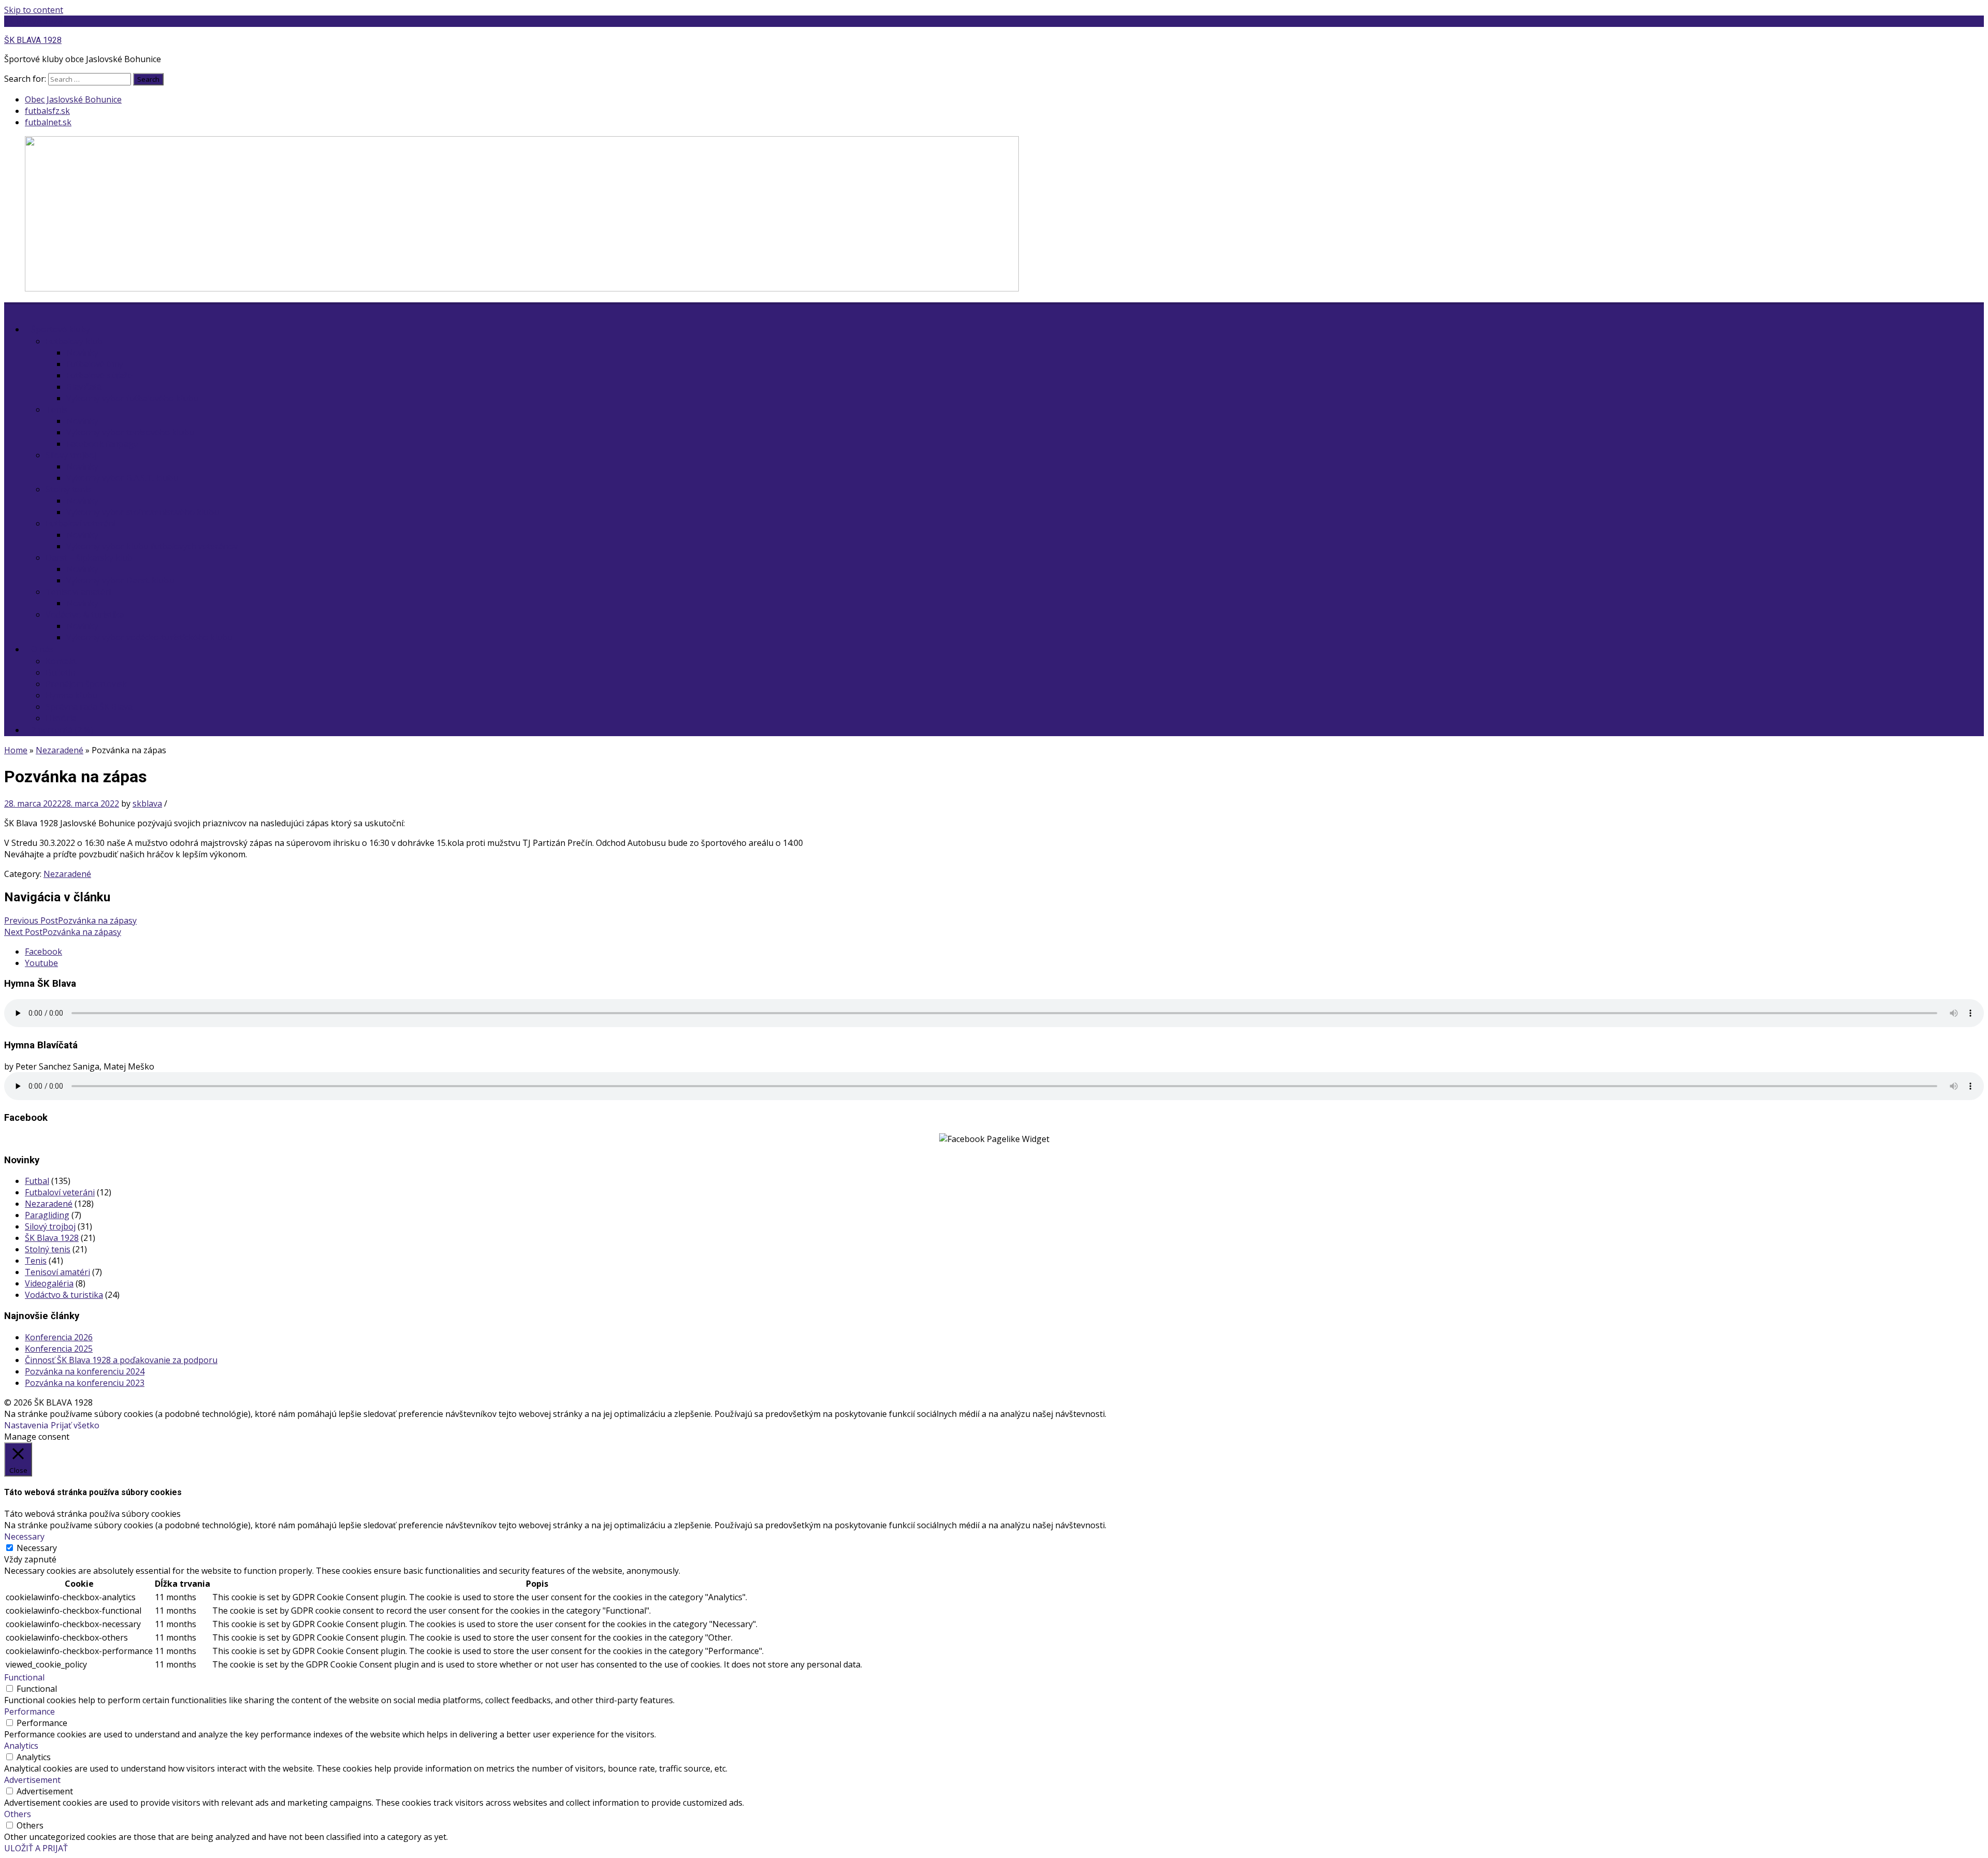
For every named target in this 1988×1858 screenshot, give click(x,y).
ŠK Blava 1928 (52, 1238)
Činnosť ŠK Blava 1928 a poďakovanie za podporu (121, 1360)
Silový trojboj (71, 455)
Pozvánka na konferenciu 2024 (85, 1371)
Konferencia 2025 (59, 1349)
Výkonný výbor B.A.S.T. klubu (122, 478)
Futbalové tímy (95, 364)
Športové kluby (61, 329)
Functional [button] (24, 1677)
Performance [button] (30, 1711)
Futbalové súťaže (99, 375)
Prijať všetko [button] (75, 1425)
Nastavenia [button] (26, 1425)
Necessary (37, 1548)
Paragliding (47, 1215)
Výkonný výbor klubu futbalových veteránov (152, 546)
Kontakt (61, 661)
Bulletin (61, 672)
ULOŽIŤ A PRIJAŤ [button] (36, 1848)
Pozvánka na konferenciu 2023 (85, 1383)
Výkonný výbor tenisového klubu (130, 432)
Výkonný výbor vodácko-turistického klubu (149, 637)
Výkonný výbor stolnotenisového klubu (143, 512)
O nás (42, 649)
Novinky (82, 353)
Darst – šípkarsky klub (89, 558)
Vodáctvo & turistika (85, 615)
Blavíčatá (84, 387)
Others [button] (18, 1814)
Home (16, 750)
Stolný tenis (68, 489)
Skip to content (34, 10)
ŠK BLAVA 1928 (33, 21)
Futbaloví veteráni (81, 523)
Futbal (37, 1181)
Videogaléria (49, 1283)
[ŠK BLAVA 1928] (522, 288)
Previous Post (70, 920)
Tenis (56, 409)
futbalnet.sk (48, 122)
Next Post (63, 932)
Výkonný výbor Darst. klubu (120, 580)
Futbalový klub (74, 341)
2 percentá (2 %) (62, 730)
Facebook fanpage (102, 444)
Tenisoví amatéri (78, 592)
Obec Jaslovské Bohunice (73, 99)
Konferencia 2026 (59, 1337)
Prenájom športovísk (86, 684)
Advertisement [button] (32, 1780)
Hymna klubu (71, 695)
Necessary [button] (24, 1537)
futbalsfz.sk (47, 111)
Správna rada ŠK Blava (89, 707)
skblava (147, 803)
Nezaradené (60, 750)
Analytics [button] (21, 1746)
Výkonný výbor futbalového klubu (132, 398)
